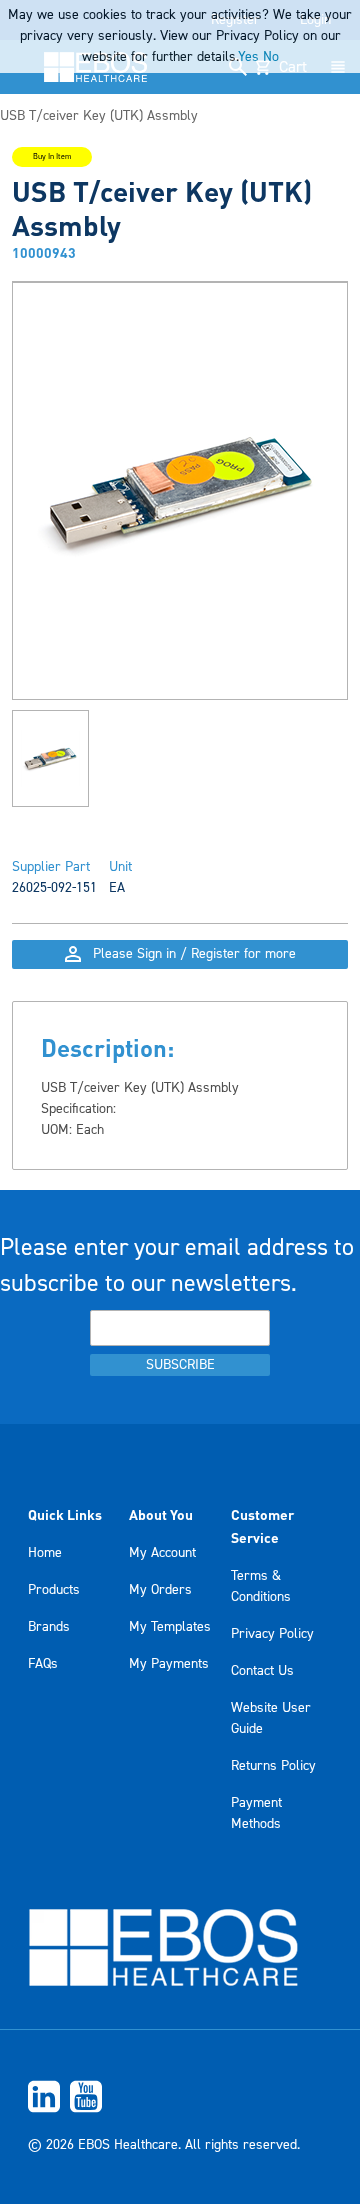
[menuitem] (180, 2096)
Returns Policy (273, 1766)
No (271, 57)
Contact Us (262, 1671)
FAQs (43, 1664)
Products (54, 1590)
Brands (49, 1627)
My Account (162, 1553)
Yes (248, 57)
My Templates (170, 1627)
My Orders (160, 1590)
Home (45, 1553)
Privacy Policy (272, 1634)
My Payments (169, 1664)
